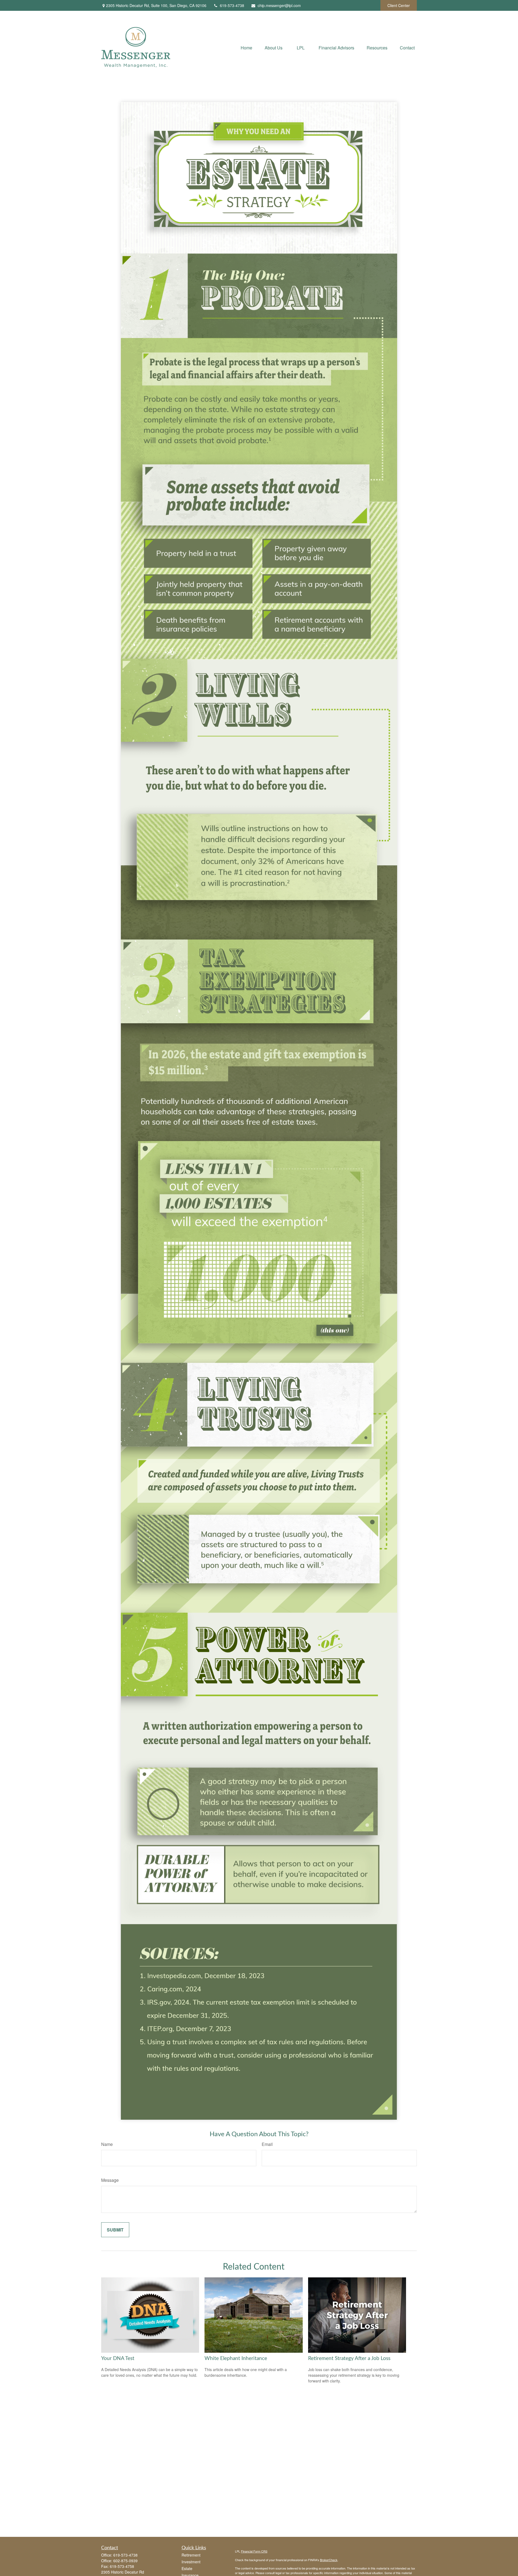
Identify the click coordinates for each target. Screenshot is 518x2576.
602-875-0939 (125, 2561)
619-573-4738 (232, 5)
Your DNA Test (118, 2359)
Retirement (191, 2555)
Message (110, 2180)
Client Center (399, 5)
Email (267, 2144)
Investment (191, 2562)
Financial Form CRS (254, 2551)
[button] (246, 47)
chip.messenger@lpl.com (279, 5)
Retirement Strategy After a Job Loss (349, 2359)
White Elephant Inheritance (236, 2359)
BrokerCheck (329, 2560)
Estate (187, 2568)
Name (107, 2144)
